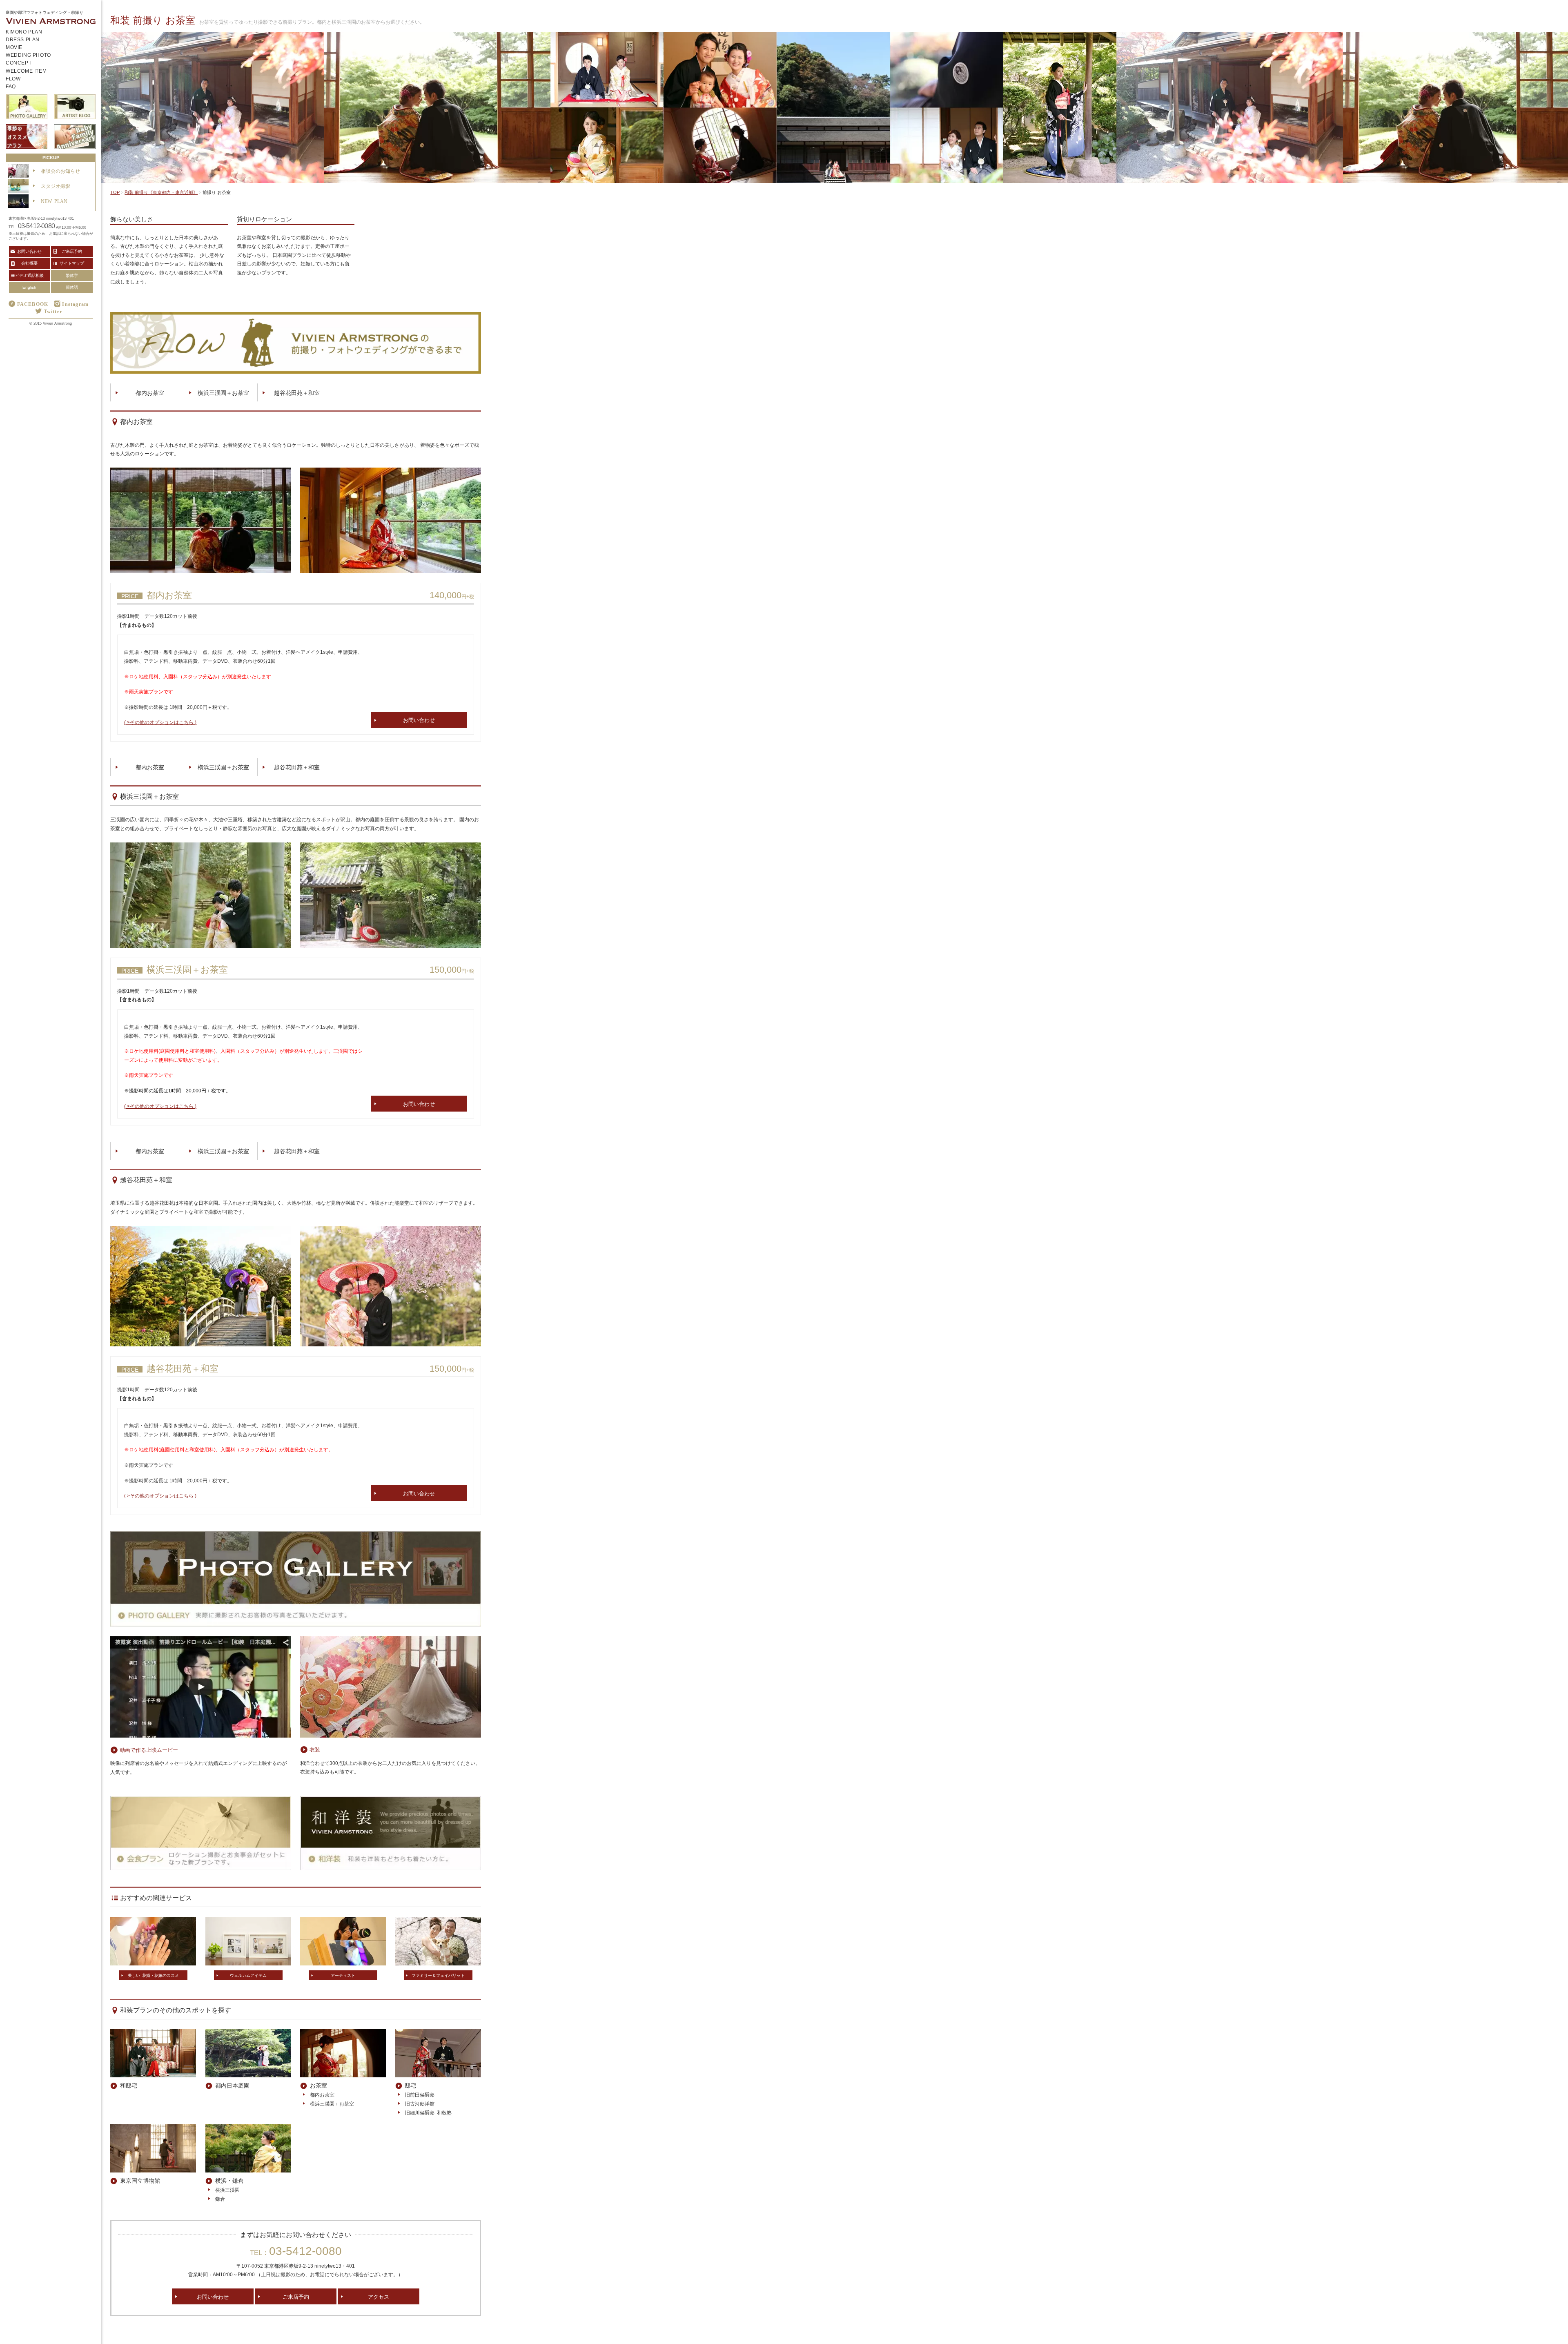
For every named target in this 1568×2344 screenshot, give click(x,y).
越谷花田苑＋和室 (297, 392)
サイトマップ (72, 263)
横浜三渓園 (227, 2190)
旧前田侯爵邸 (420, 2094)
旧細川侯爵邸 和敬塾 (428, 2112)
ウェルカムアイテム (248, 1975)
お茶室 (318, 2085)
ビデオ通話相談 (29, 275)
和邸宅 (129, 2085)
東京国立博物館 (140, 2180)
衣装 (315, 1749)
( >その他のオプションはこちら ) (160, 722)
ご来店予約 (296, 2296)
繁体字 (72, 275)
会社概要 (29, 263)
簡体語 (72, 287)
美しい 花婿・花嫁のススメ (153, 1975)
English (29, 287)
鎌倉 (220, 2199)
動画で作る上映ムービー (149, 1750)
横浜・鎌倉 (229, 2180)
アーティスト (343, 1975)
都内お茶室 (150, 392)
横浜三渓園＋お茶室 (223, 392)
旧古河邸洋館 (420, 2103)
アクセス (379, 2296)
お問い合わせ (419, 720)
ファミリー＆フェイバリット (438, 1975)
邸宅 (410, 2085)
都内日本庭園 (232, 2085)
